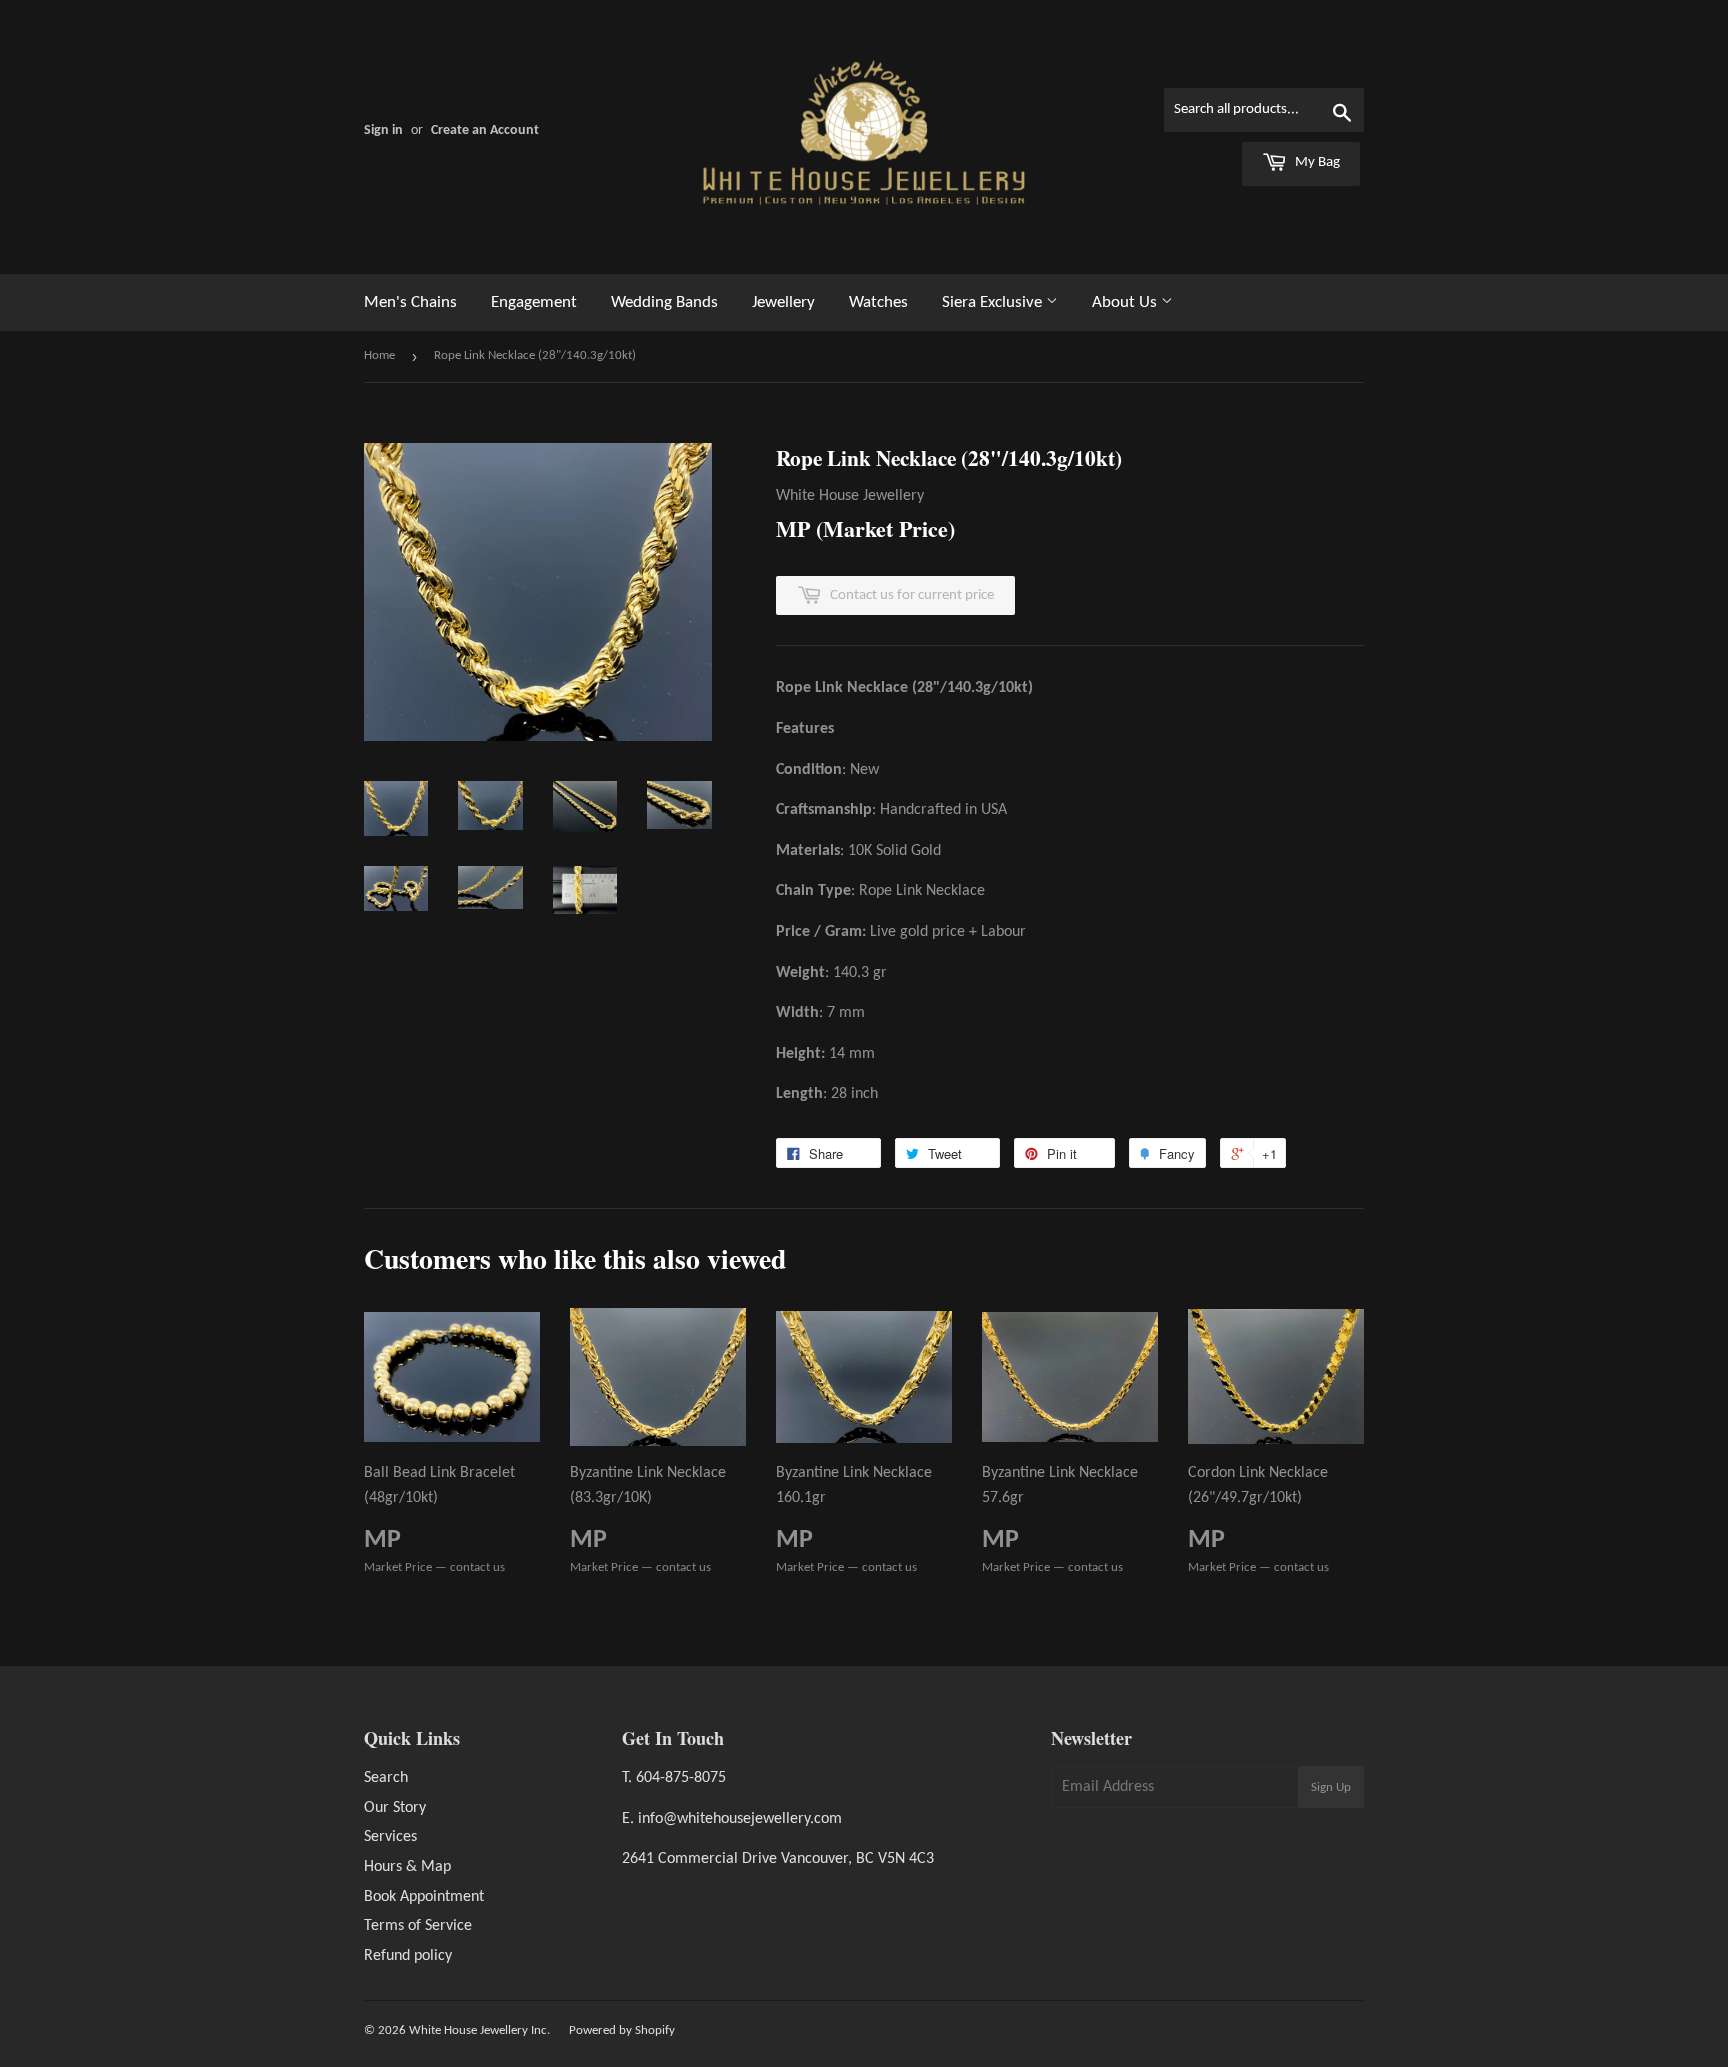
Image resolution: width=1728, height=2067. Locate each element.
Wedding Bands (664, 302)
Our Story (395, 1808)
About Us (1126, 302)
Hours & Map (407, 1867)
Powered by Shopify (622, 2030)
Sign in (383, 130)
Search (386, 1778)
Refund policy (408, 1956)
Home (379, 355)
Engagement (534, 302)
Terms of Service (418, 1926)
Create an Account (485, 130)
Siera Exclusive (994, 302)
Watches (878, 302)
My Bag (1316, 162)
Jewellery (783, 302)
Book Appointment (424, 1897)
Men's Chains (410, 302)
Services (390, 1837)
